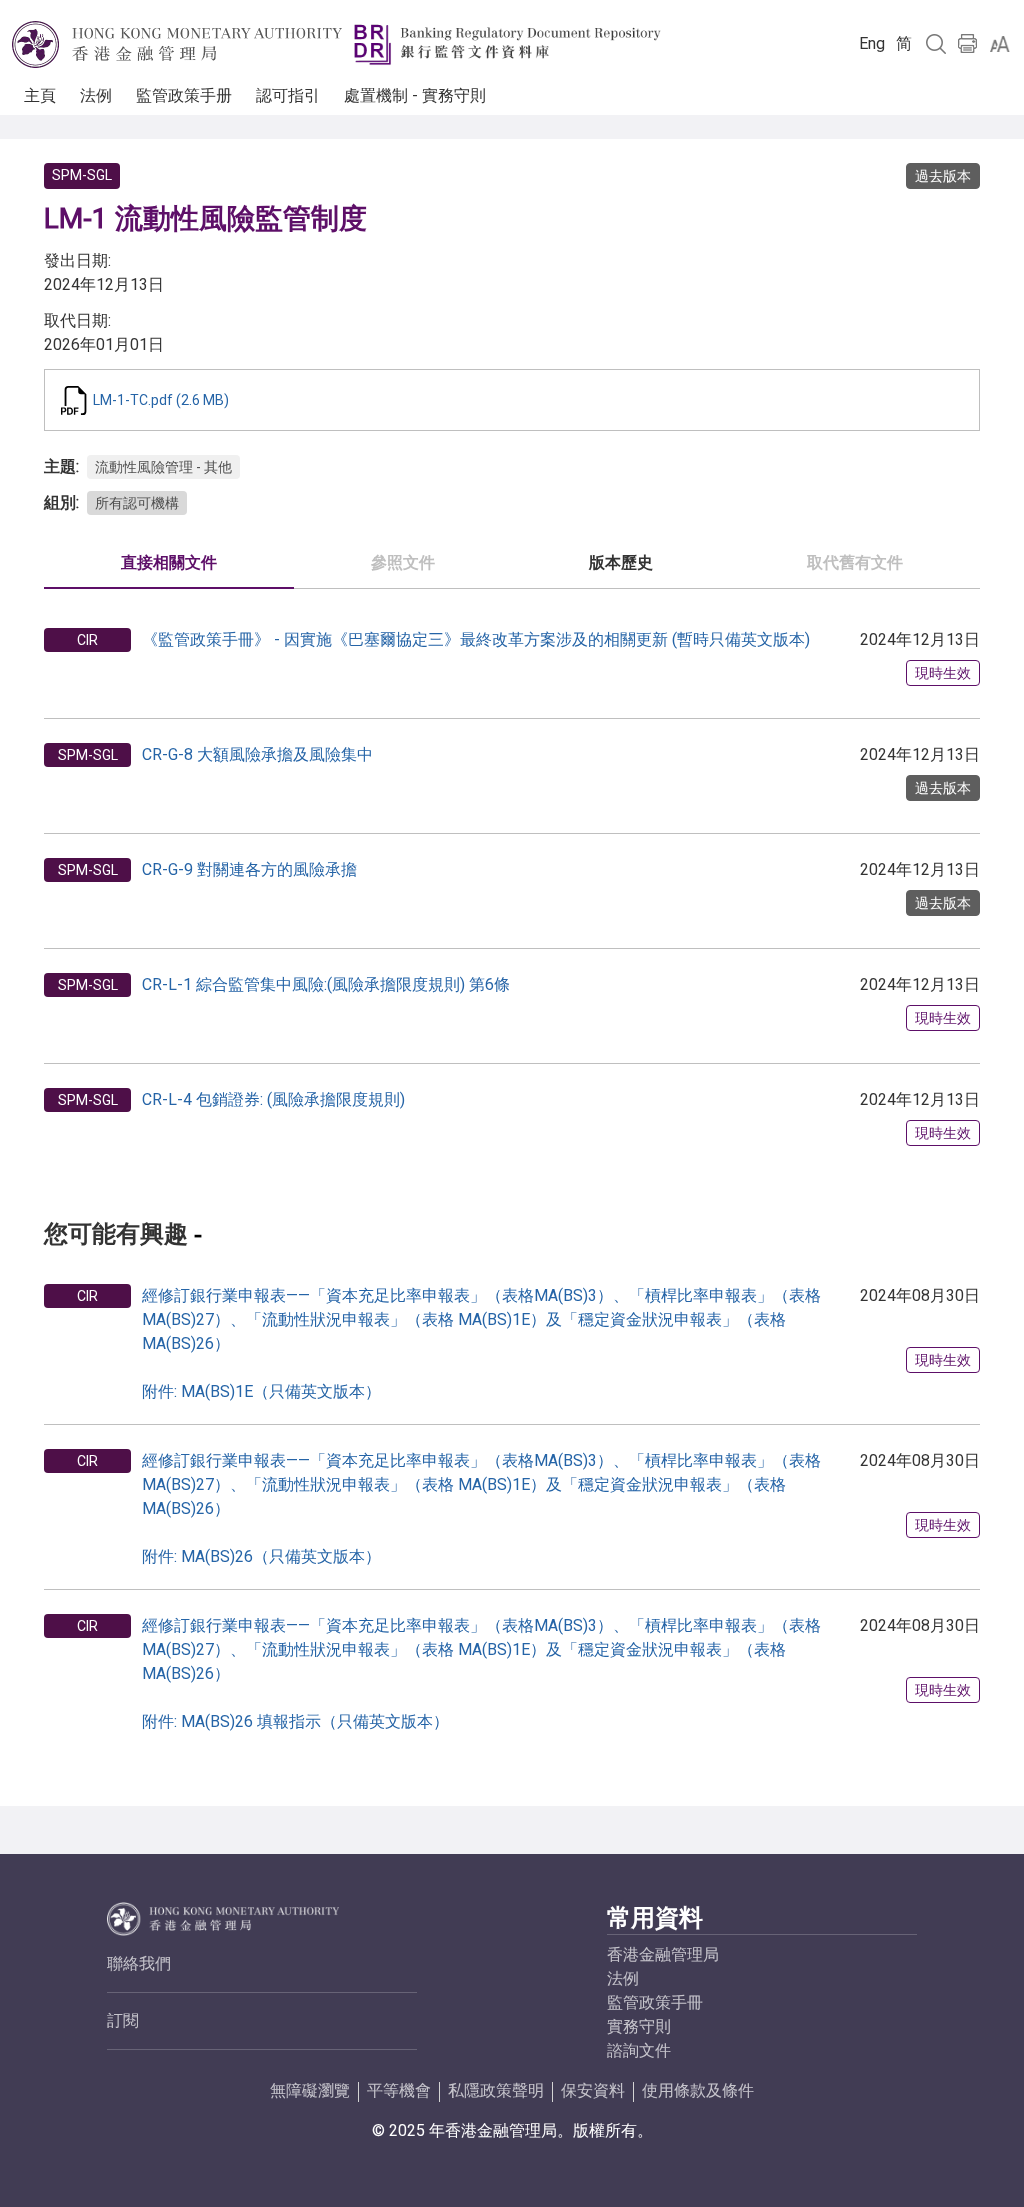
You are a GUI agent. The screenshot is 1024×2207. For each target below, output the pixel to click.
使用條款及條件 (698, 2090)
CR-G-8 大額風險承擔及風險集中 (257, 754)
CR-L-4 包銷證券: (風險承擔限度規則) (273, 1099)
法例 (623, 1978)
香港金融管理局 (663, 1954)
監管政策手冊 (655, 2002)
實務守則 (639, 2026)
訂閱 (123, 2020)
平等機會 (399, 2090)
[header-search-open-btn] (936, 44)
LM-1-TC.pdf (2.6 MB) (161, 400)
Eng (872, 43)
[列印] (968, 44)
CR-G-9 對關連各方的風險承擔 (249, 869)
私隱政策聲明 (496, 2090)
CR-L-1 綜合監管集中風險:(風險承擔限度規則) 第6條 (326, 984)
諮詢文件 (639, 2050)
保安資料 (593, 2090)
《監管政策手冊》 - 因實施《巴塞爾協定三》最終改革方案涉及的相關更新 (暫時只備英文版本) (476, 639)
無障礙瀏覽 (310, 2090)
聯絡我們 (139, 1963)
